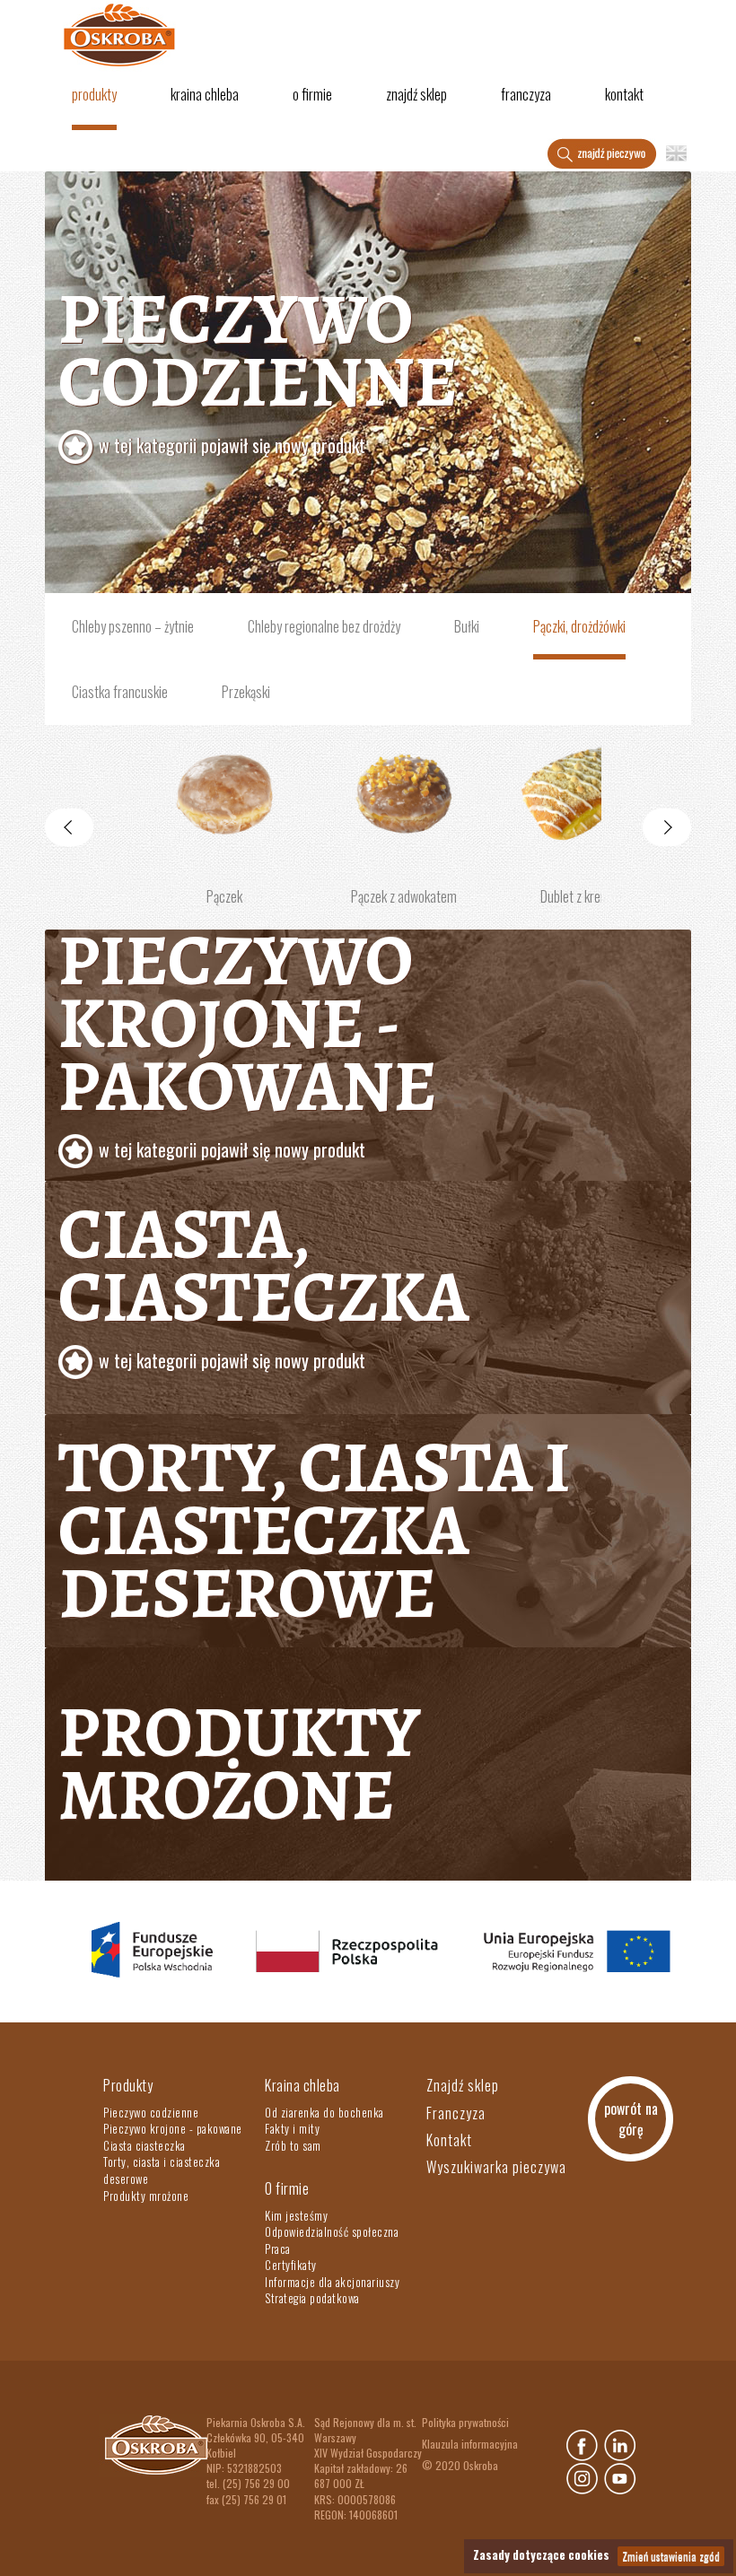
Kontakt (624, 94)
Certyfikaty (291, 2265)
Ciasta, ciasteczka (263, 1279)
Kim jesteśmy (296, 2215)
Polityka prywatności (465, 2422)
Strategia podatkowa (312, 2298)
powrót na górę (631, 2119)
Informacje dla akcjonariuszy (332, 2282)
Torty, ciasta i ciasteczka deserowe (315, 1530)
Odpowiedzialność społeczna (332, 2231)
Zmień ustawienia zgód (671, 2556)
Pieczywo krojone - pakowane (248, 1037)
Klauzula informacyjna (470, 2444)
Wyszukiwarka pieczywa (496, 2167)
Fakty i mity (292, 2128)
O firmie (312, 94)
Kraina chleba (205, 94)
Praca (278, 2249)
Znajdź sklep (416, 94)
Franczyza (526, 94)
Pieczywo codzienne (258, 364)
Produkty (94, 94)
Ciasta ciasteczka (145, 2145)
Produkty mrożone (239, 1764)
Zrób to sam (293, 2145)
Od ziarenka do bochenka (324, 2112)
